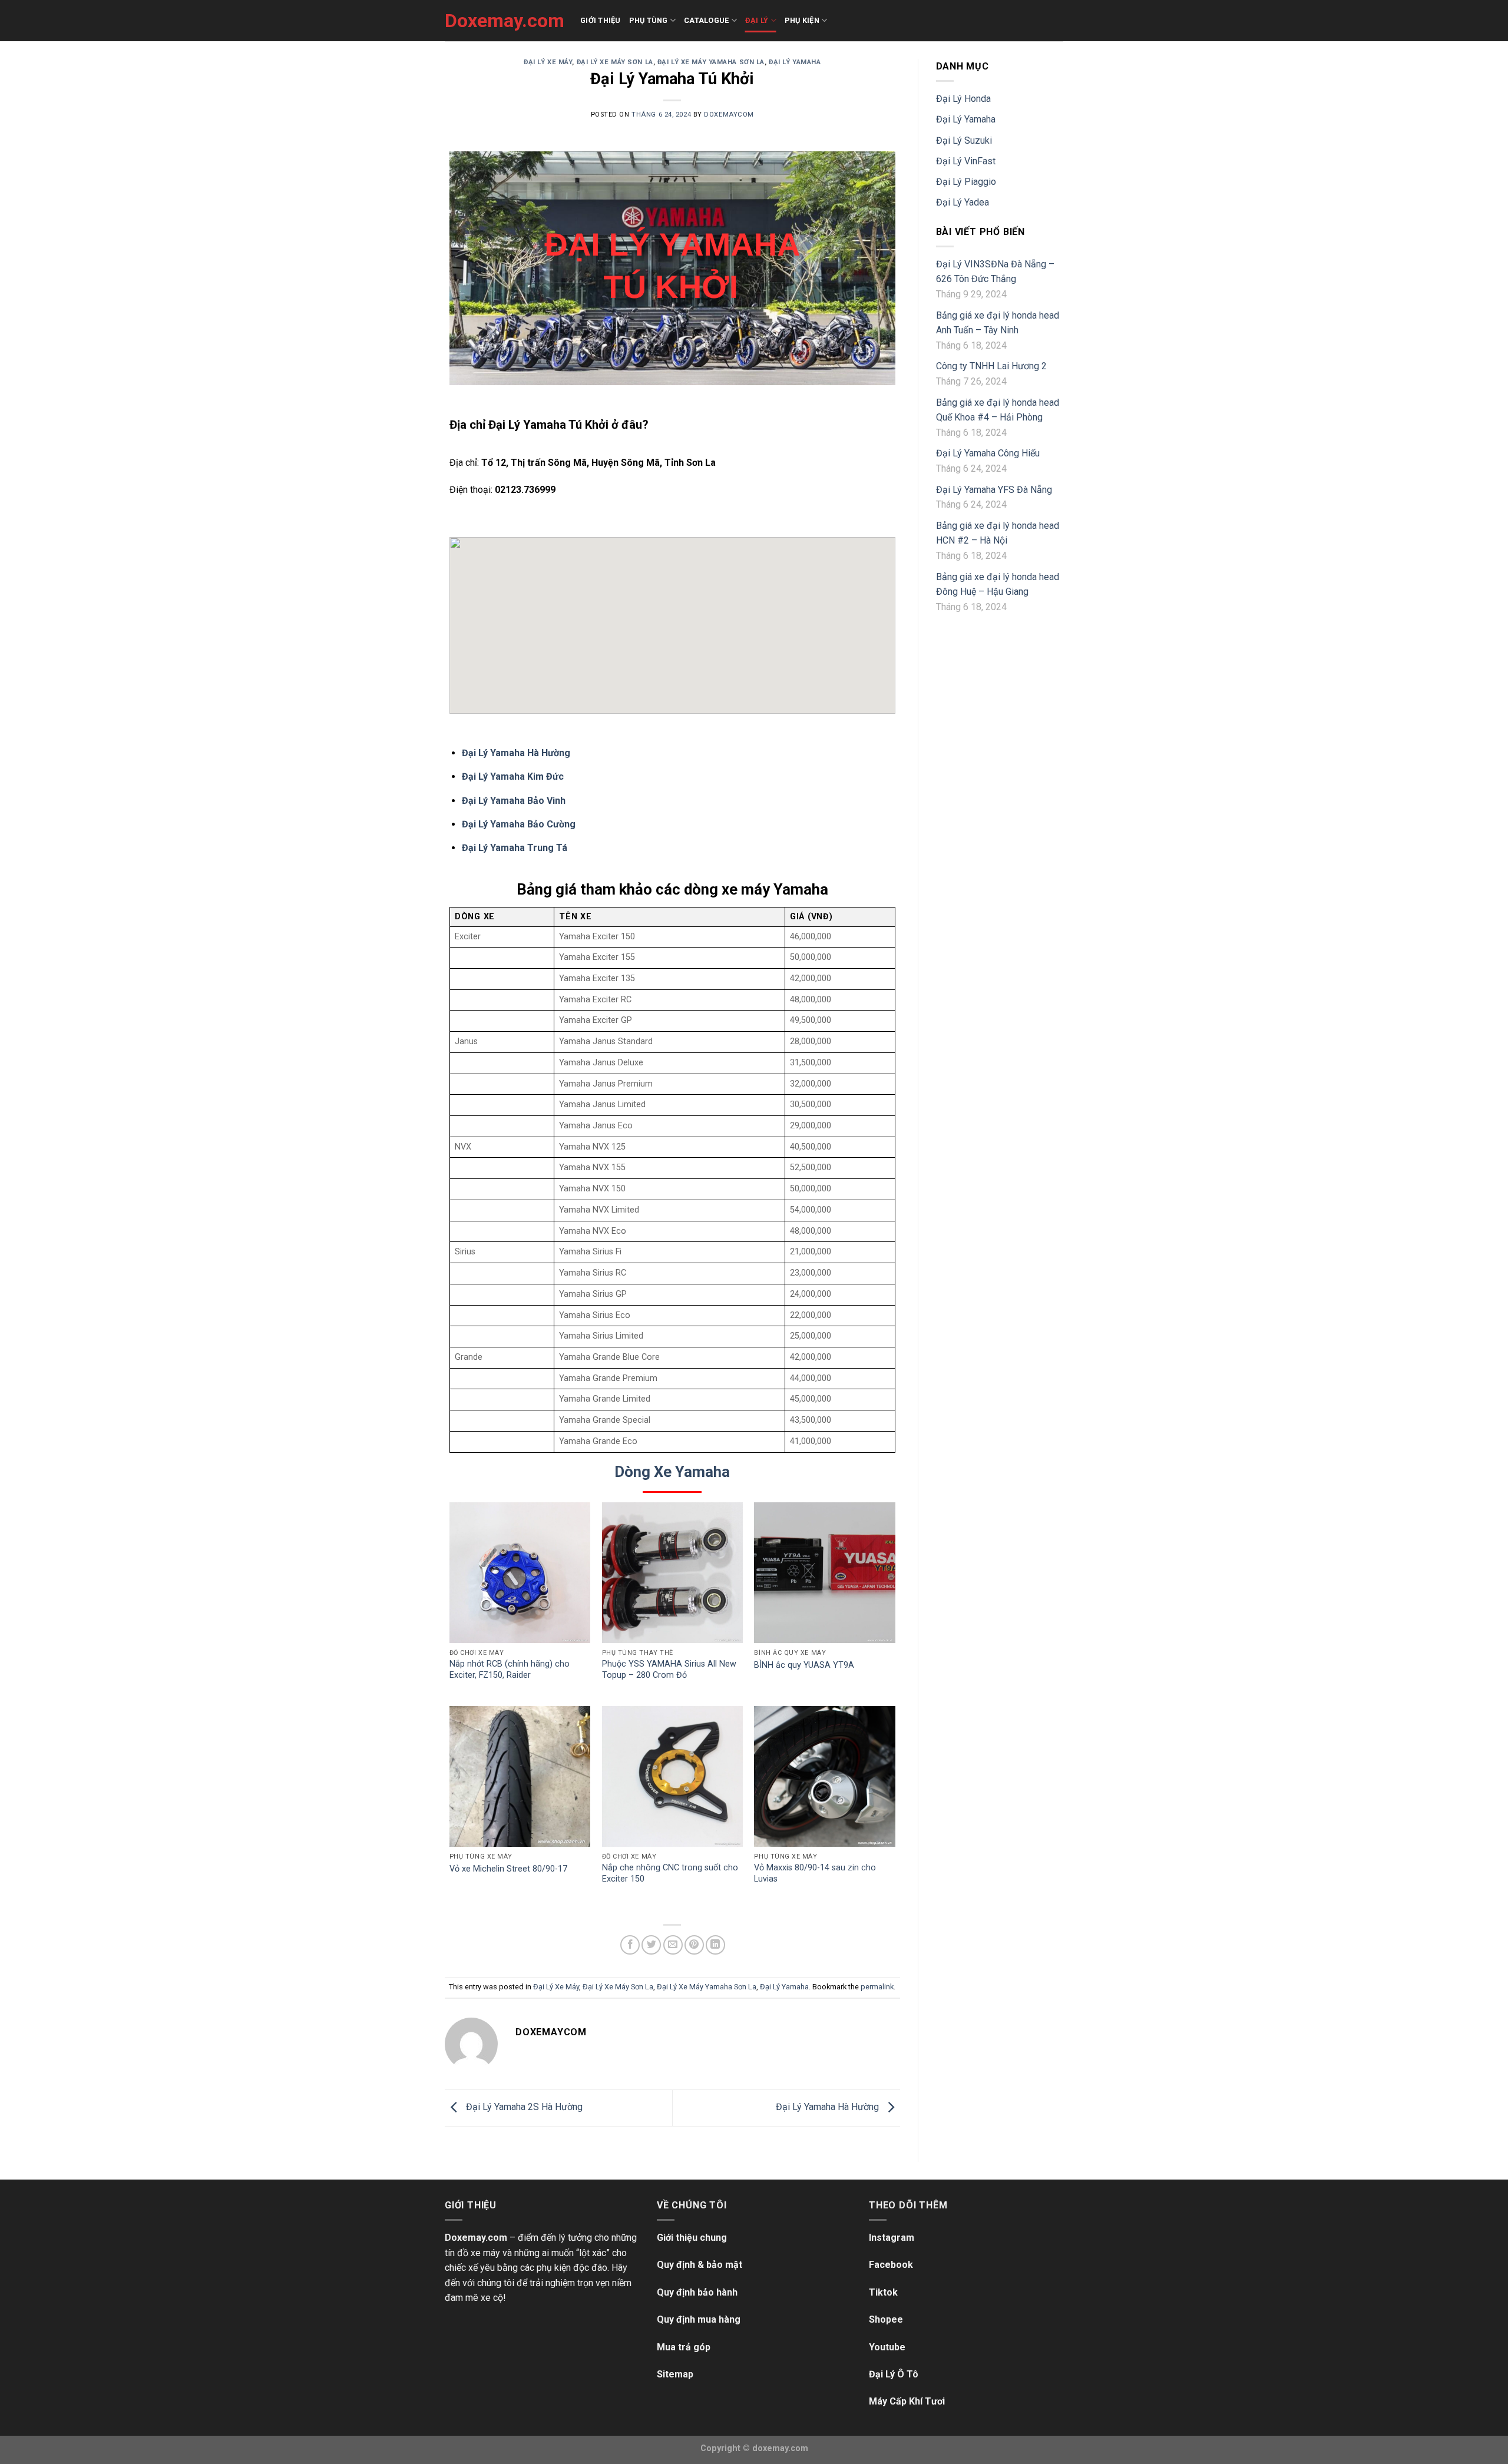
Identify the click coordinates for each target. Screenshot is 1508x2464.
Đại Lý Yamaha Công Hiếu (988, 453)
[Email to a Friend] (673, 1945)
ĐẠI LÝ (757, 20)
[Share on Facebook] (630, 1945)
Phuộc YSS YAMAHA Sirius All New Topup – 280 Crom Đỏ (669, 1670)
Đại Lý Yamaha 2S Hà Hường (523, 2107)
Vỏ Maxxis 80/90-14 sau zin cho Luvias (815, 1873)
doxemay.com (780, 2448)
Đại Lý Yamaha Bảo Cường (519, 824)
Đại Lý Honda (963, 99)
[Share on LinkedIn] (715, 1945)
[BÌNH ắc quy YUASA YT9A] (824, 1573)
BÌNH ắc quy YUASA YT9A (804, 1665)
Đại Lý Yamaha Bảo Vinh (514, 801)
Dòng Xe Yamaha (672, 1472)
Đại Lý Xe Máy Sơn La (615, 62)
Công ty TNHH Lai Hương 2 (991, 366)
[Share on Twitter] (651, 1945)
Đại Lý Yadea (963, 202)
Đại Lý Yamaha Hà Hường (516, 753)
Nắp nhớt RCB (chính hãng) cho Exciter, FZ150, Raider (510, 1670)
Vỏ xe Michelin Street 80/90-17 (508, 1869)
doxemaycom (729, 115)
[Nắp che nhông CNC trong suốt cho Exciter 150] (672, 1776)
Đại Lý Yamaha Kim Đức (513, 776)
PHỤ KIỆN (802, 20)
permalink (877, 1987)
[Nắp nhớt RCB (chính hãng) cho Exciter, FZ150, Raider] (520, 1573)
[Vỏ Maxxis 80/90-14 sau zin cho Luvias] (824, 1776)
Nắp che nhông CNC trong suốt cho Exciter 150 (670, 1873)
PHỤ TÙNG (649, 20)
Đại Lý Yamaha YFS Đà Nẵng (994, 490)
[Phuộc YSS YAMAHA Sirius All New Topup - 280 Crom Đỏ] (672, 1573)
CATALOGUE (706, 20)
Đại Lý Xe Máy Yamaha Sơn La (711, 62)
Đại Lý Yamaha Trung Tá (515, 848)
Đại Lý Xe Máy (548, 62)
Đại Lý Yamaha (795, 62)
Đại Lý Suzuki (964, 140)
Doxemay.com (504, 21)
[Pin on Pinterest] (694, 1945)
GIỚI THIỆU (601, 20)
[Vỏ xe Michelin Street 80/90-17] (520, 1776)
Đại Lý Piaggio (966, 182)
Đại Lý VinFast (966, 161)
